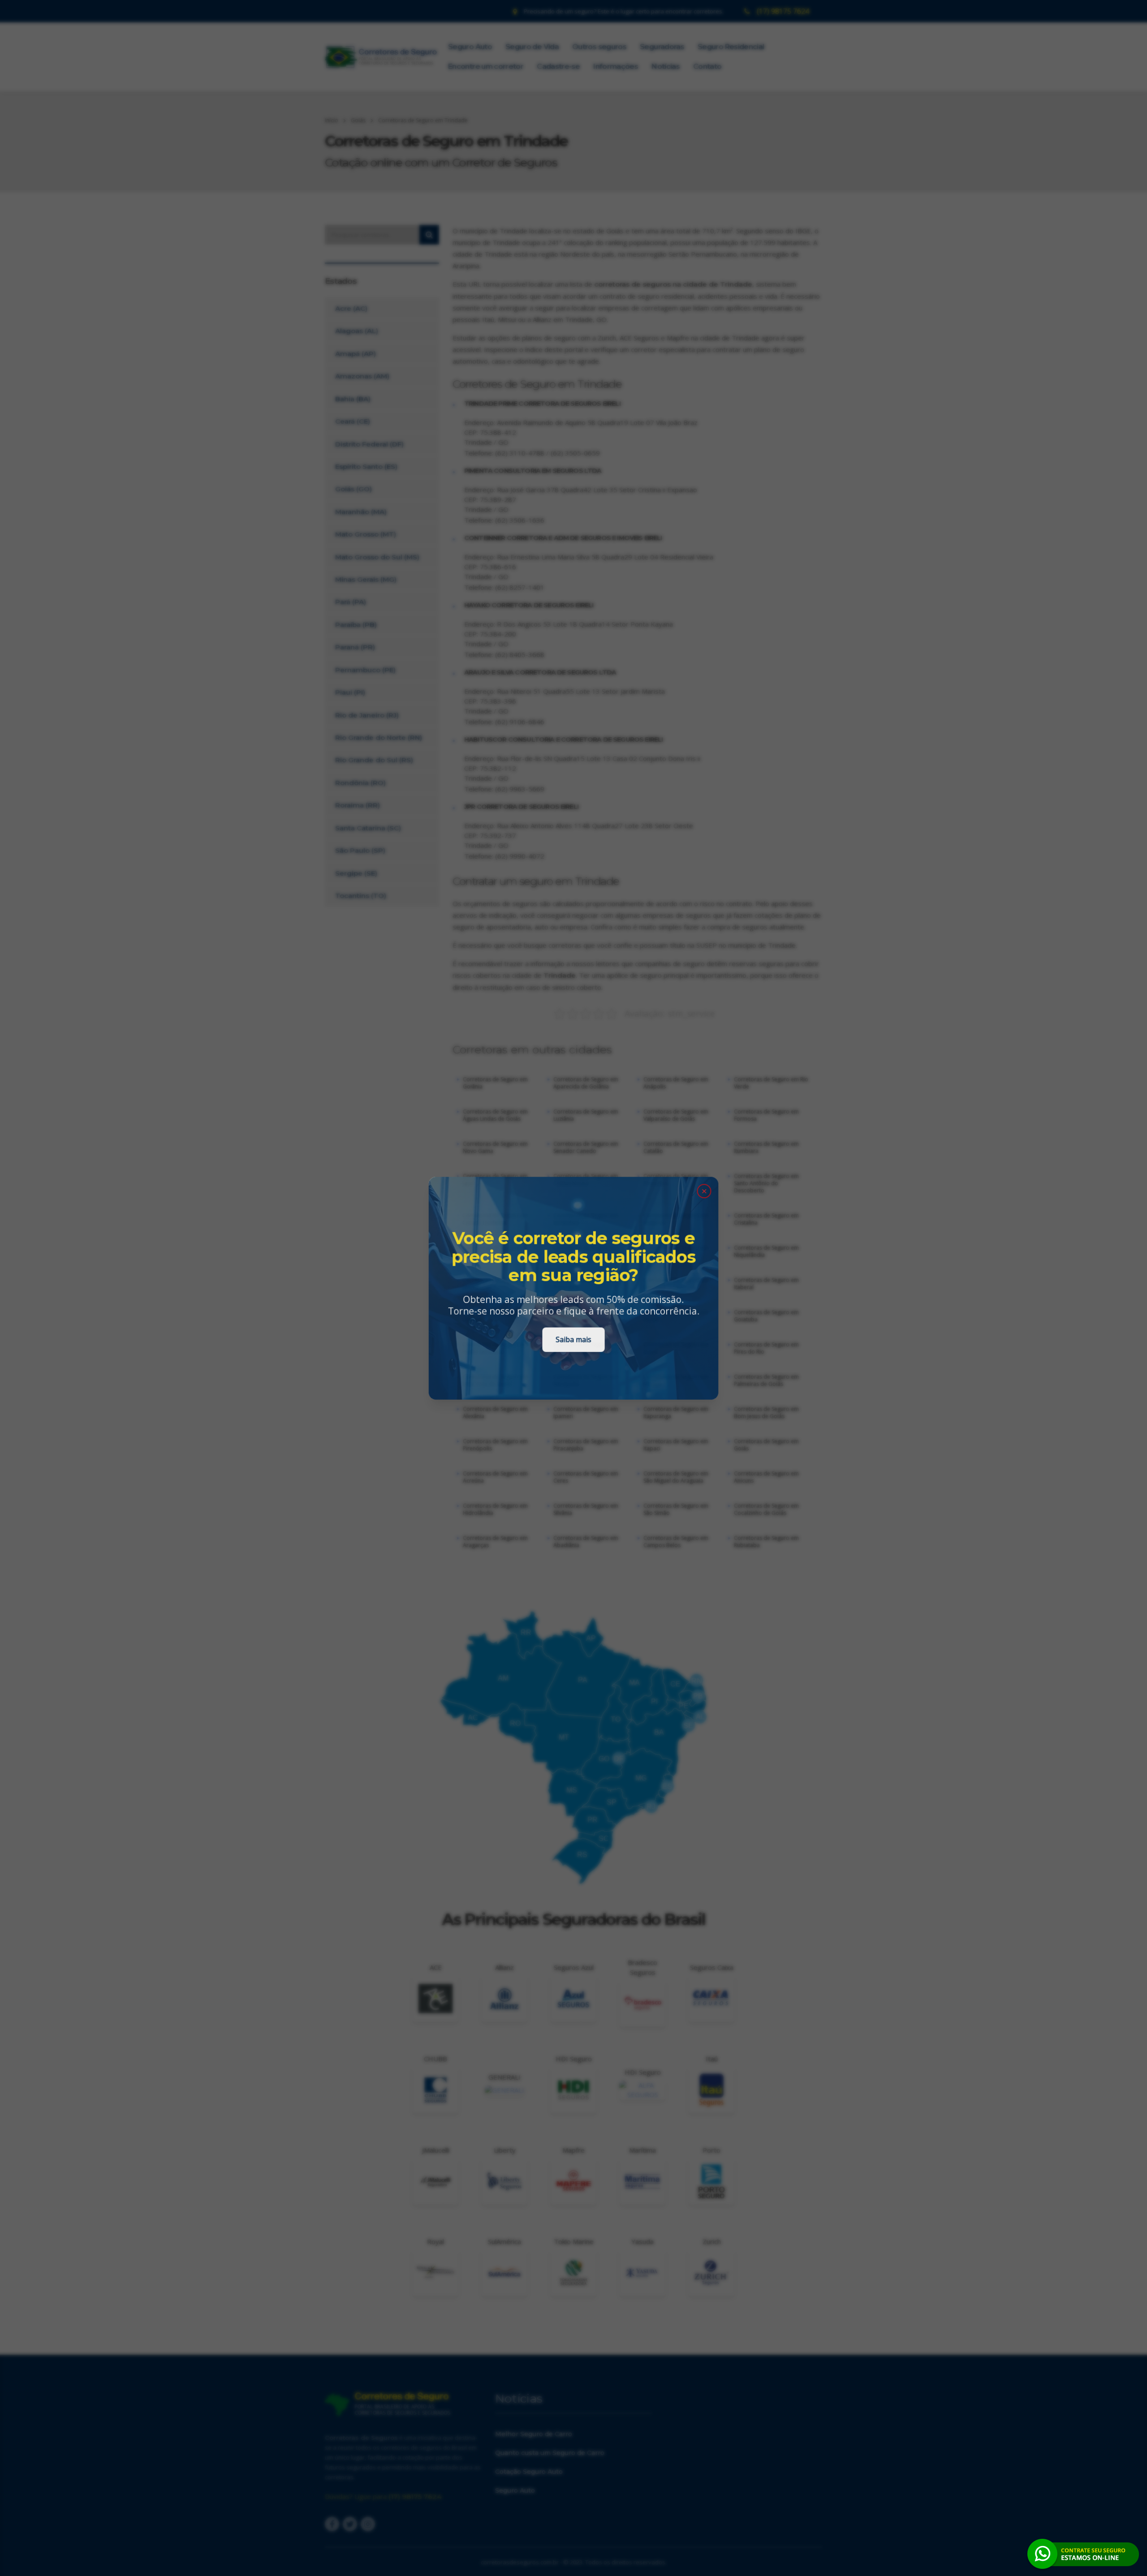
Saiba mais (573, 1340)
